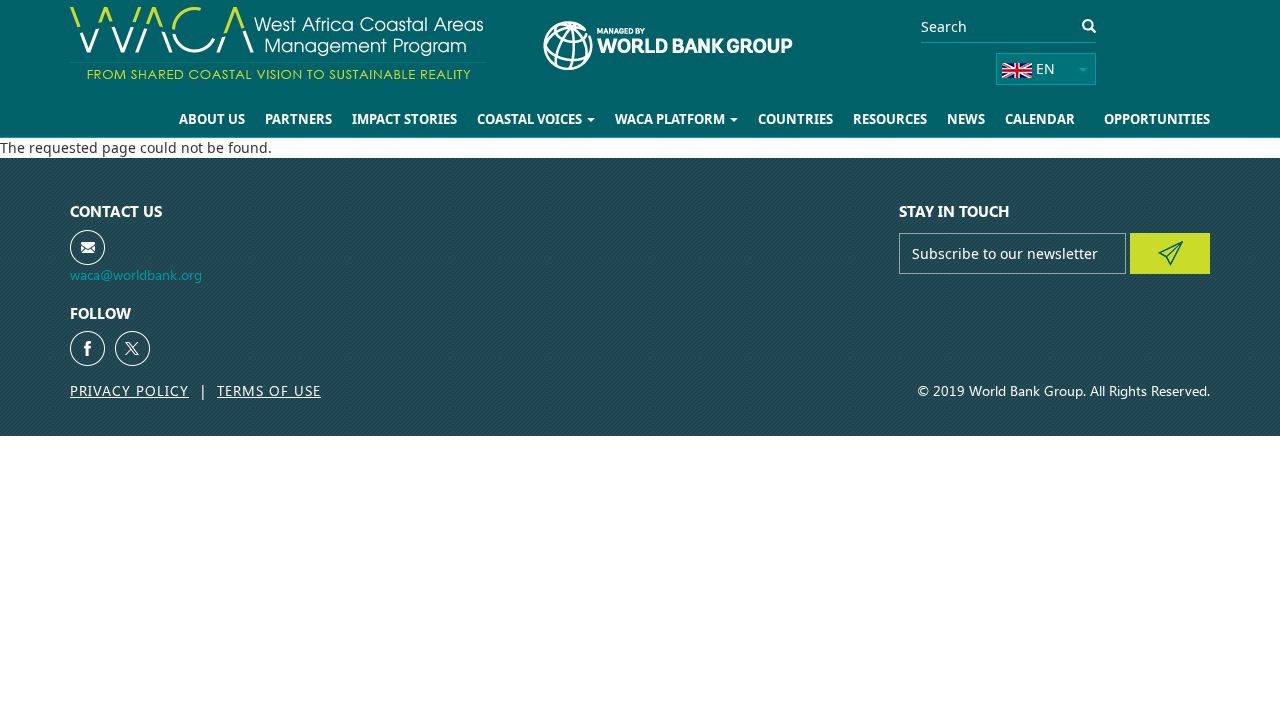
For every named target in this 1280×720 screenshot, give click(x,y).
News (966, 119)
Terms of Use (269, 390)
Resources (890, 119)
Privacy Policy (129, 390)
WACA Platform (671, 119)
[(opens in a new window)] (87, 348)
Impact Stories (404, 119)
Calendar (1040, 119)
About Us (212, 119)
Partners (298, 119)
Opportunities (1157, 119)
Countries (795, 119)
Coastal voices (531, 119)
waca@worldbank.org (136, 274)
